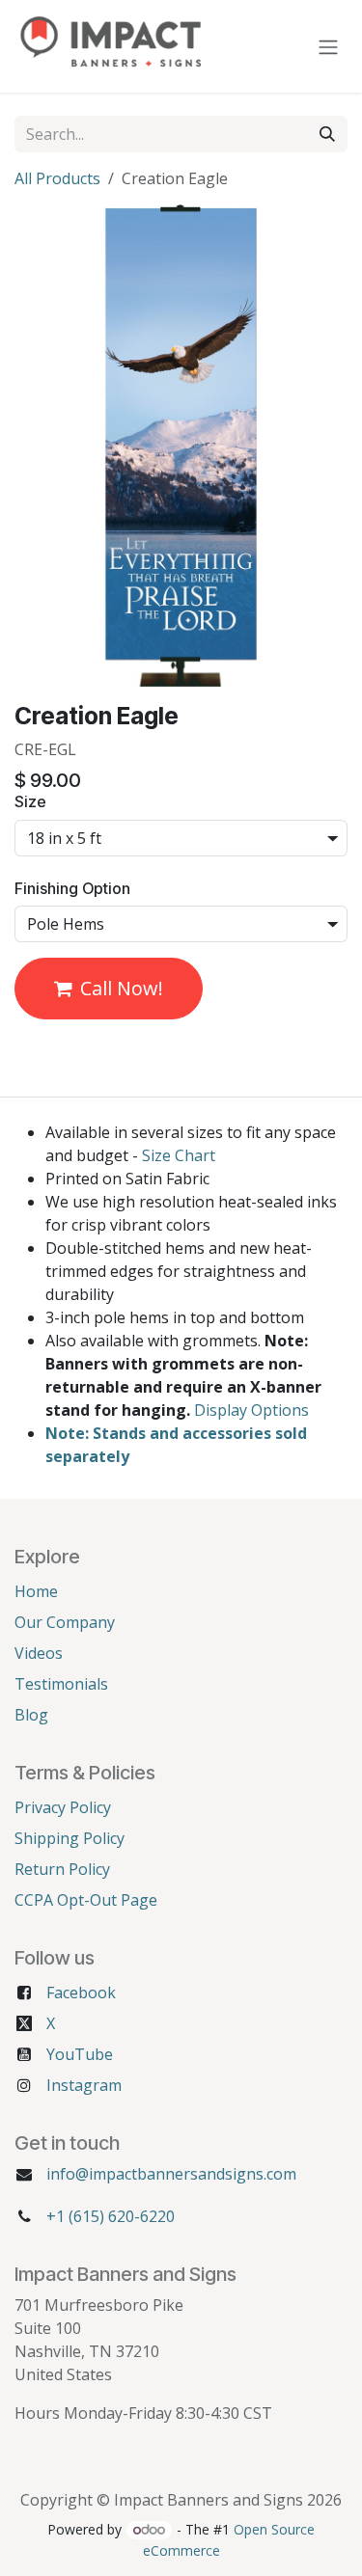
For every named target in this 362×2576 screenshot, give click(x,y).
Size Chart (179, 1155)
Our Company (65, 1622)
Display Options (251, 1410)
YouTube (80, 2054)
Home (36, 1591)
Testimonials (61, 1684)
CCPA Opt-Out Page (86, 1900)
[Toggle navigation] (328, 46)
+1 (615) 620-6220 (111, 2216)
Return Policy (62, 1869)
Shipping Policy (70, 1838)
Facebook (81, 1993)
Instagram (84, 2085)
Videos (39, 1653)
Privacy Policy (63, 1807)
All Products (57, 178)
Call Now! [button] (122, 988)
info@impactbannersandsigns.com (171, 2174)
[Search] (327, 134)
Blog (31, 1715)
